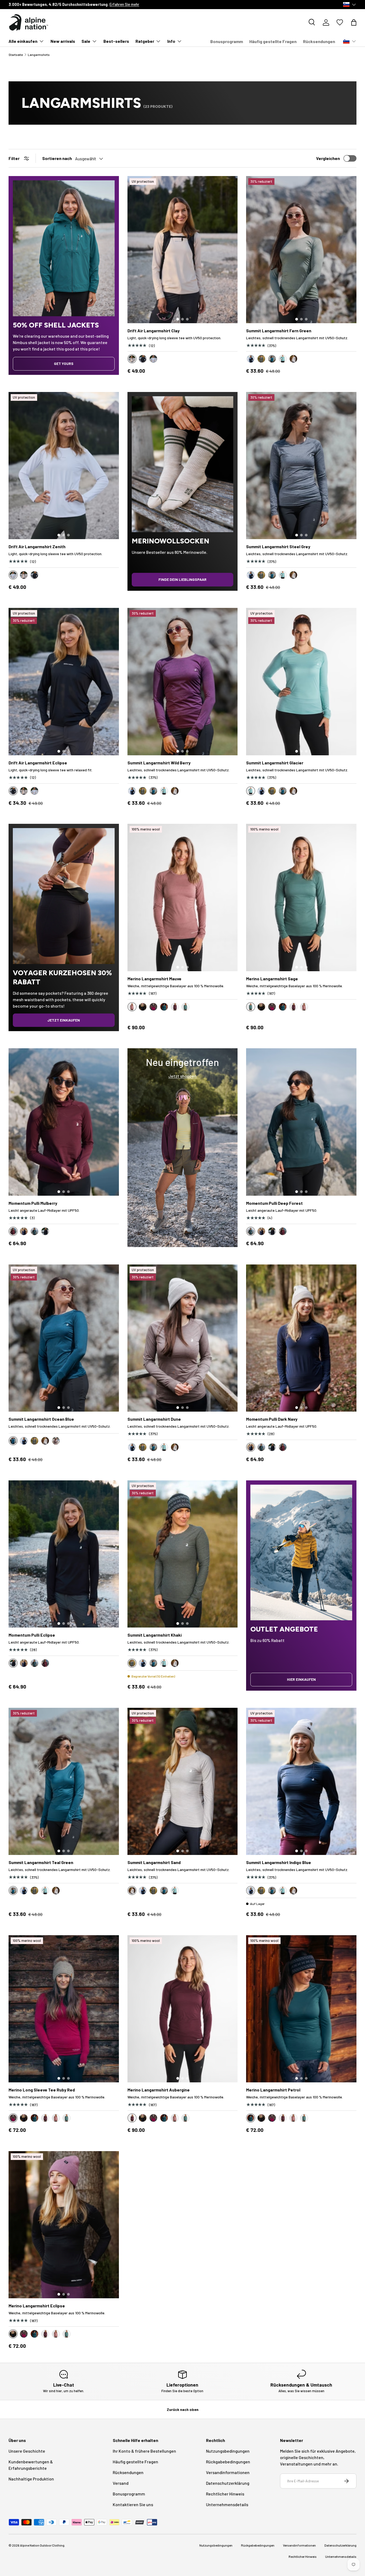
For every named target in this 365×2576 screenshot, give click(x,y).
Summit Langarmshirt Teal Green (41, 1862)
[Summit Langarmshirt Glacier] (301, 681)
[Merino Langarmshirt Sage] (301, 897)
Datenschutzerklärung (228, 2483)
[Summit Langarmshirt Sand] (183, 1781)
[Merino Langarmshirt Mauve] (183, 897)
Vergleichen (328, 158)
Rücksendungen (319, 41)
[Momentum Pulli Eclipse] (64, 1554)
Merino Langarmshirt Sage (272, 979)
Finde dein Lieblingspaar (183, 579)
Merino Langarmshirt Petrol (273, 2090)
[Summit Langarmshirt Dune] (183, 1338)
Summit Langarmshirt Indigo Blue (279, 1862)
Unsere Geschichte (68, 4)
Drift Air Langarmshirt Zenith (37, 546)
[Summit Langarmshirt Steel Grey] (301, 466)
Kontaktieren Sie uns (133, 2504)
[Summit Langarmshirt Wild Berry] (183, 681)
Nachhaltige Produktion (31, 2479)
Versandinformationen (228, 2472)
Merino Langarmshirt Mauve (154, 979)
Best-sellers (116, 41)
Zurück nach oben (183, 2409)
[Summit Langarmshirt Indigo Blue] (301, 1781)
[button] (354, 22)
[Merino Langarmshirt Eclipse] (64, 2225)
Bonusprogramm (227, 41)
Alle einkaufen (23, 41)
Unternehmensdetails (227, 2504)
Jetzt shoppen (183, 1076)
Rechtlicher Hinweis (225, 2494)
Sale (86, 41)
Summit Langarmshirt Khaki (155, 1635)
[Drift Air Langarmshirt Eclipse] (64, 681)
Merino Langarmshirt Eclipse (37, 2306)
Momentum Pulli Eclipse (32, 1635)
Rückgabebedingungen (228, 2462)
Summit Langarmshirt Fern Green (279, 331)
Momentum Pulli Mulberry (33, 1203)
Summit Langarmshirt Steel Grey (278, 546)
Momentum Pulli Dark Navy (272, 1419)
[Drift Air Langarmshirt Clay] (183, 250)
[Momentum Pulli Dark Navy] (301, 1338)
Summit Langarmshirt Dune (154, 1419)
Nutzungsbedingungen (228, 2451)
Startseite (16, 55)
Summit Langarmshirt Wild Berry (159, 763)
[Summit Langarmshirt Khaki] (183, 1554)
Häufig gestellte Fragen (273, 41)
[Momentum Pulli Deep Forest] (301, 1122)
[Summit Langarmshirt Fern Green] (301, 250)
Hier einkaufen (301, 1679)
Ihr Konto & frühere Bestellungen (144, 2451)
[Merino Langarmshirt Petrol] (301, 2009)
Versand (121, 2483)
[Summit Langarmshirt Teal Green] (64, 1781)
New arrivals (63, 41)
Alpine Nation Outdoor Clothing (42, 2545)
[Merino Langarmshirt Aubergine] (183, 2009)
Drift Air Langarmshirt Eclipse (38, 763)
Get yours (64, 363)
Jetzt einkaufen (64, 1020)
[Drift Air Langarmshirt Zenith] (64, 466)
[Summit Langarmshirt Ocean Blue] (64, 1338)
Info (171, 41)
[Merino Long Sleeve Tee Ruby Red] (64, 2009)
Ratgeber (145, 41)
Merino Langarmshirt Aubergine (159, 2090)
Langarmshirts (39, 55)
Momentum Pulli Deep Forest (274, 1203)
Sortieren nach (57, 158)
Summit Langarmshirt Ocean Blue (41, 1419)
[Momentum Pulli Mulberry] (64, 1122)
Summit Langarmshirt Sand (154, 1862)
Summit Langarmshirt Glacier (275, 763)
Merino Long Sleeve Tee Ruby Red (42, 2090)
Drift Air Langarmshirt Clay (154, 331)
